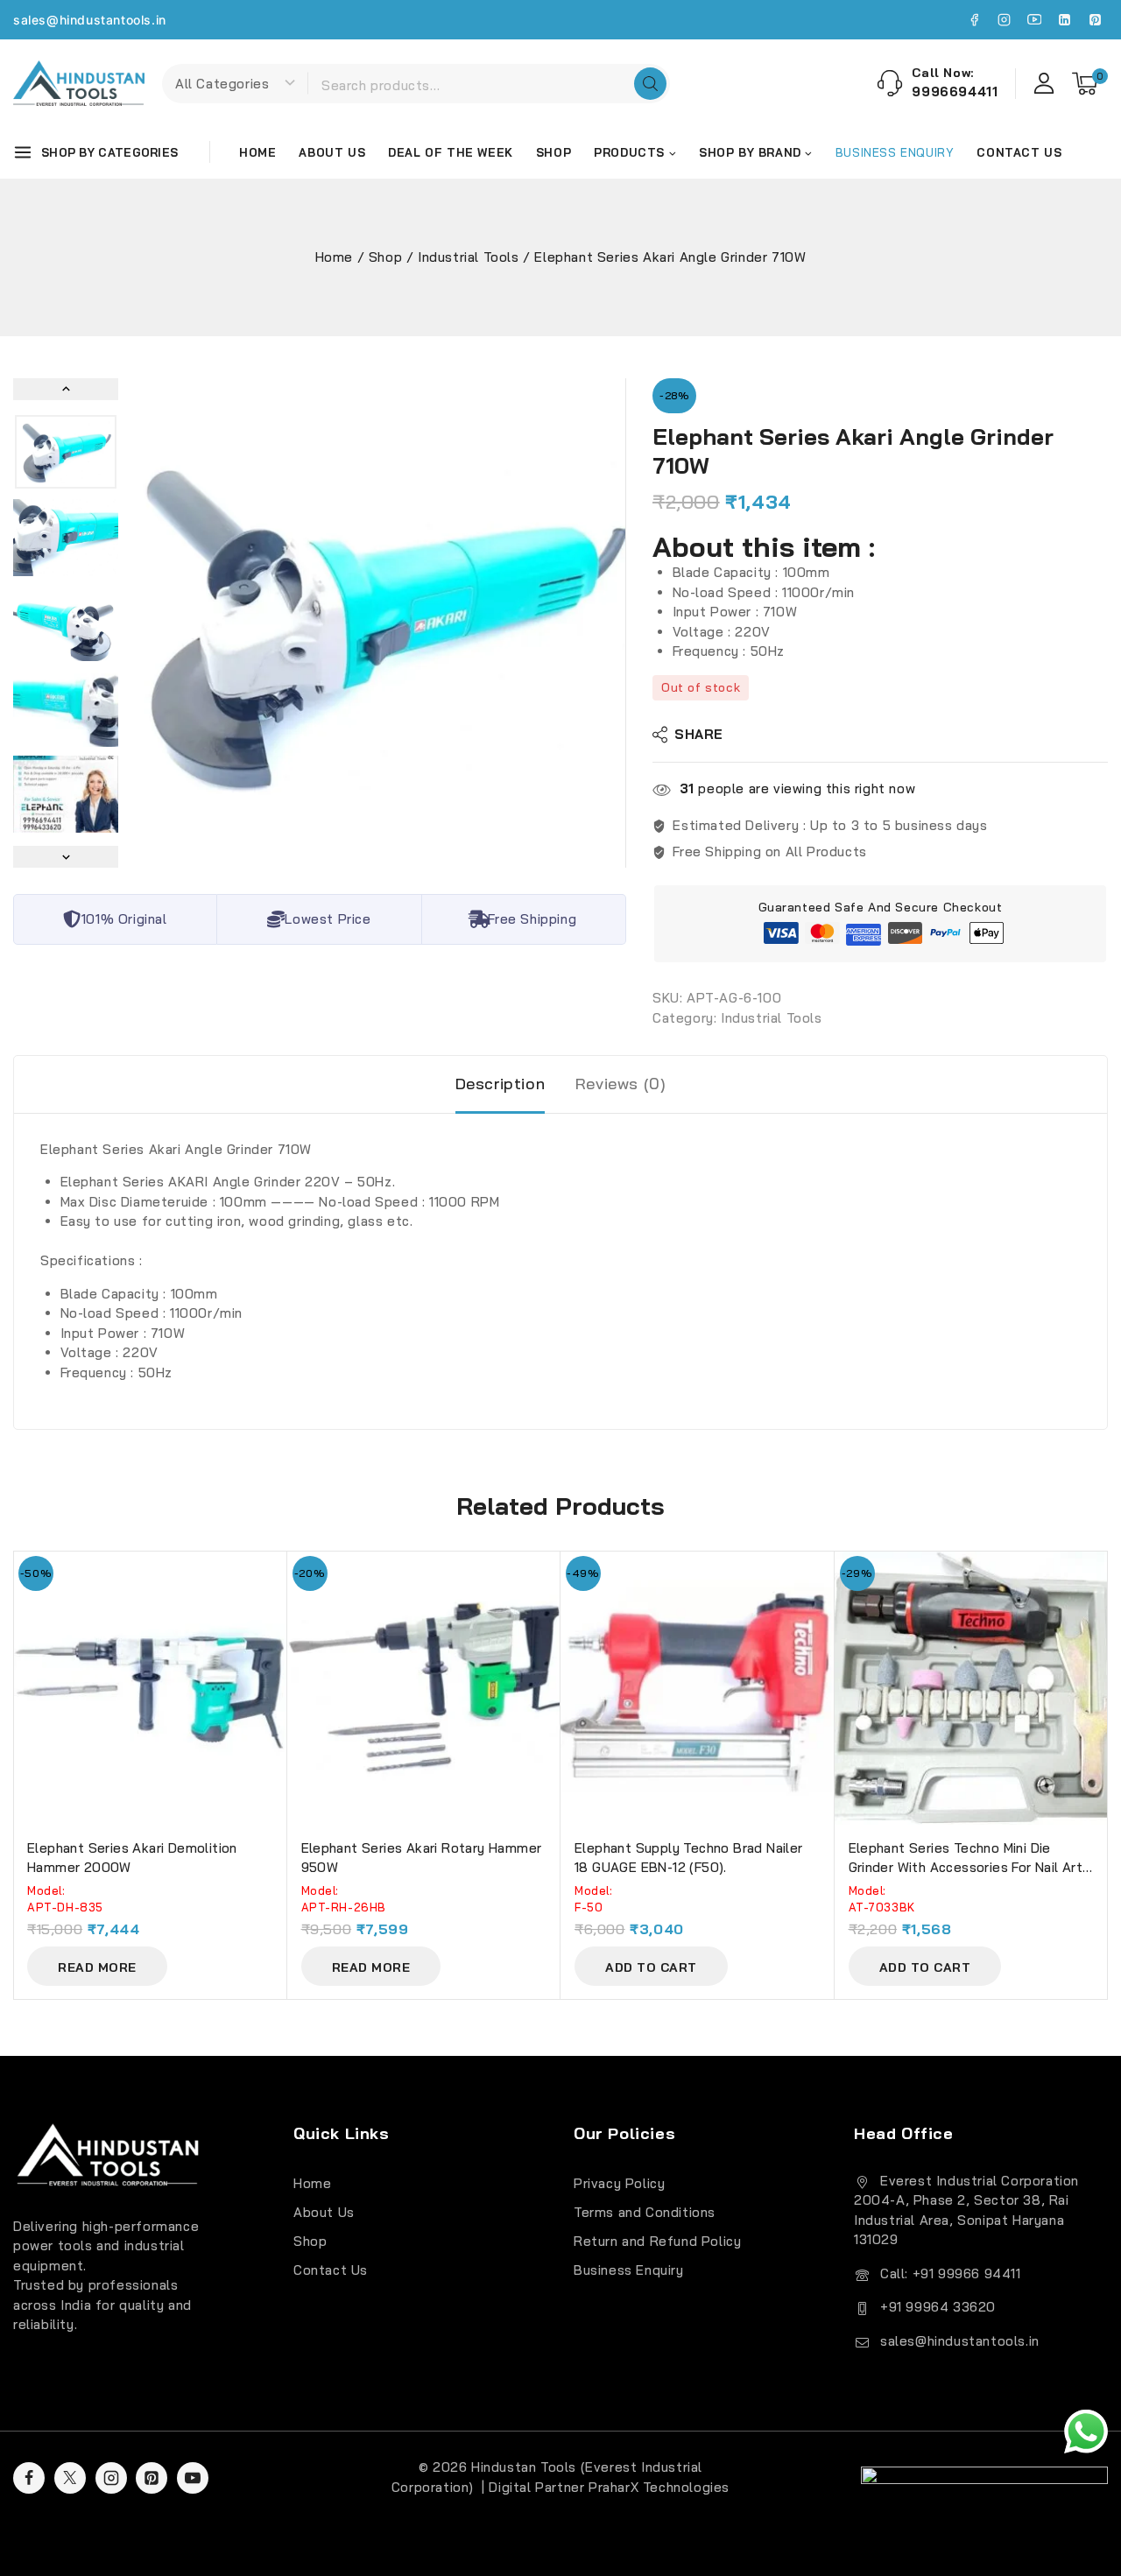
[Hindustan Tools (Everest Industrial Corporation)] (79, 83)
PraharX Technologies (659, 2487)
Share (699, 734)
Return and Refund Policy (657, 2241)
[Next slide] (66, 857)
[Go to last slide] (66, 389)
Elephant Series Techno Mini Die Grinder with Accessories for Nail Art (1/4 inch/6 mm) (966, 1868)
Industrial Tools (772, 1018)
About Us (332, 152)
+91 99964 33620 (938, 2307)
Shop (553, 152)
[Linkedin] (1065, 20)
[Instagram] (1005, 20)
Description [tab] (501, 1084)
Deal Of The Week (451, 152)
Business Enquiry (629, 2270)
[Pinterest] (1095, 20)
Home (257, 152)
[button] (66, 452)
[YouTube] (1034, 20)
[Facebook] (974, 20)
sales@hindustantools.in (90, 20)
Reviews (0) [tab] (621, 1084)
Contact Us (1019, 152)
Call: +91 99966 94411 (951, 2273)
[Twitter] (70, 2478)
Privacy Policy (619, 2183)
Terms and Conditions (645, 2212)
